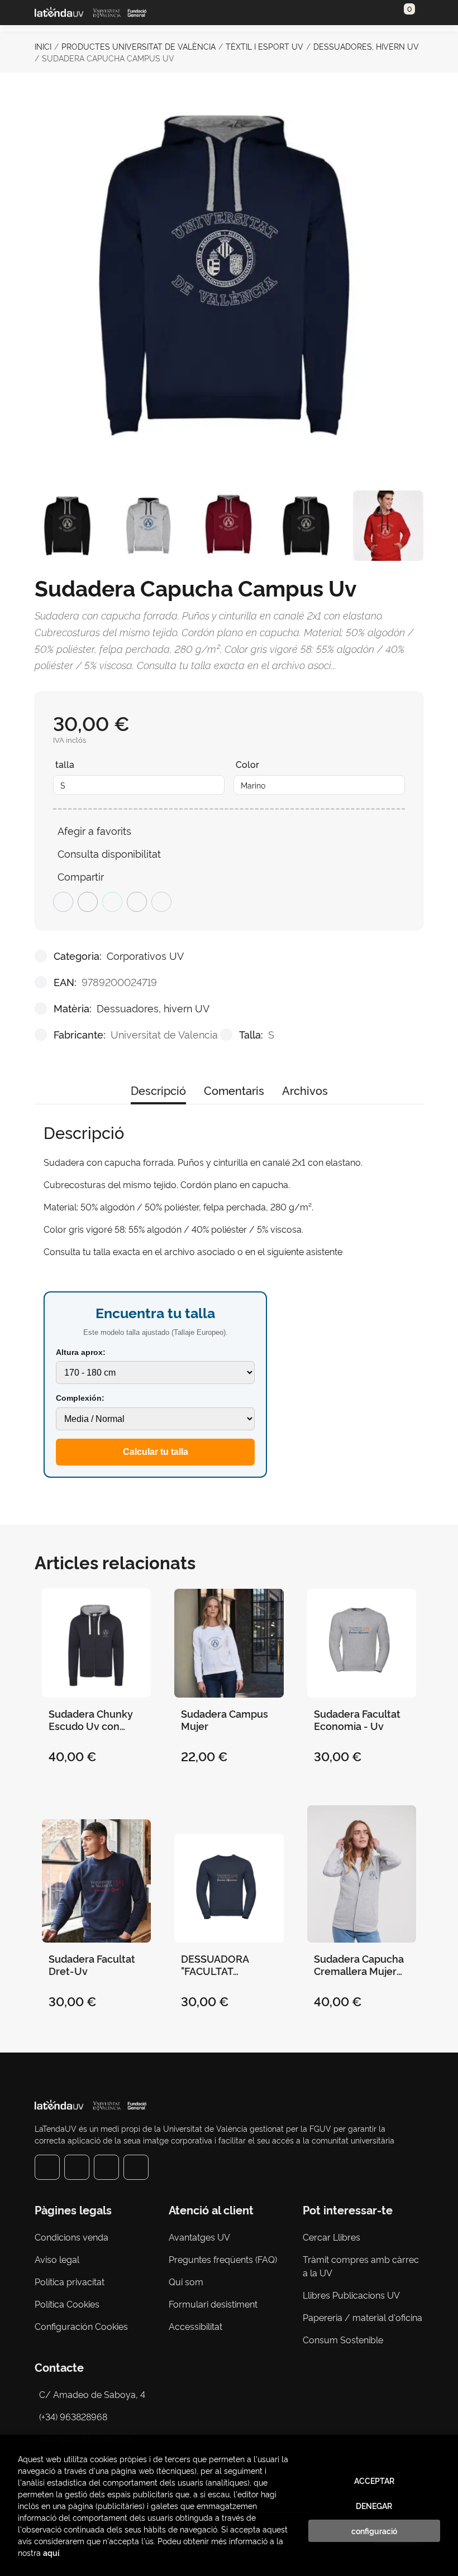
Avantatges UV (199, 2237)
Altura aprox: (81, 1352)
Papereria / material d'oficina (362, 2317)
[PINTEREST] (106, 2167)
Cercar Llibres (331, 2237)
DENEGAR (374, 2506)
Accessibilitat (195, 2326)
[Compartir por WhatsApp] (112, 902)
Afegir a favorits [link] (94, 830)
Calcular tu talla (156, 1452)
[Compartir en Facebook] (63, 902)
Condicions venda (71, 2237)
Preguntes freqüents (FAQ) (223, 2259)
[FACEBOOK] (47, 2167)
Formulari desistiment (213, 2304)
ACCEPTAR (374, 2481)
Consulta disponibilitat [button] (109, 853)
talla (65, 764)
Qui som (186, 2281)
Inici (43, 46)
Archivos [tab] (305, 1090)
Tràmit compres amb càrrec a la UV (361, 2266)
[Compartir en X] (88, 902)
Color (247, 764)
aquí (51, 2552)
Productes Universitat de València (139, 46)
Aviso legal (57, 2259)
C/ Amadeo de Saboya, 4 (92, 2394)
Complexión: (80, 1398)
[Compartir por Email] (137, 902)
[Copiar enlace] (161, 902)
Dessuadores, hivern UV (366, 46)
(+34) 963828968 (75, 2416)
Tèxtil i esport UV (264, 46)
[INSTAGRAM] (77, 2167)
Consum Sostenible (343, 2339)
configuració (374, 2531)
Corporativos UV (145, 955)
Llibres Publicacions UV (351, 2295)
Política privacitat (70, 2281)
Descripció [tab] (158, 1090)
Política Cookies (67, 2304)
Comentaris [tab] (234, 1090)
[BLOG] (136, 2167)
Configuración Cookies (81, 2326)
